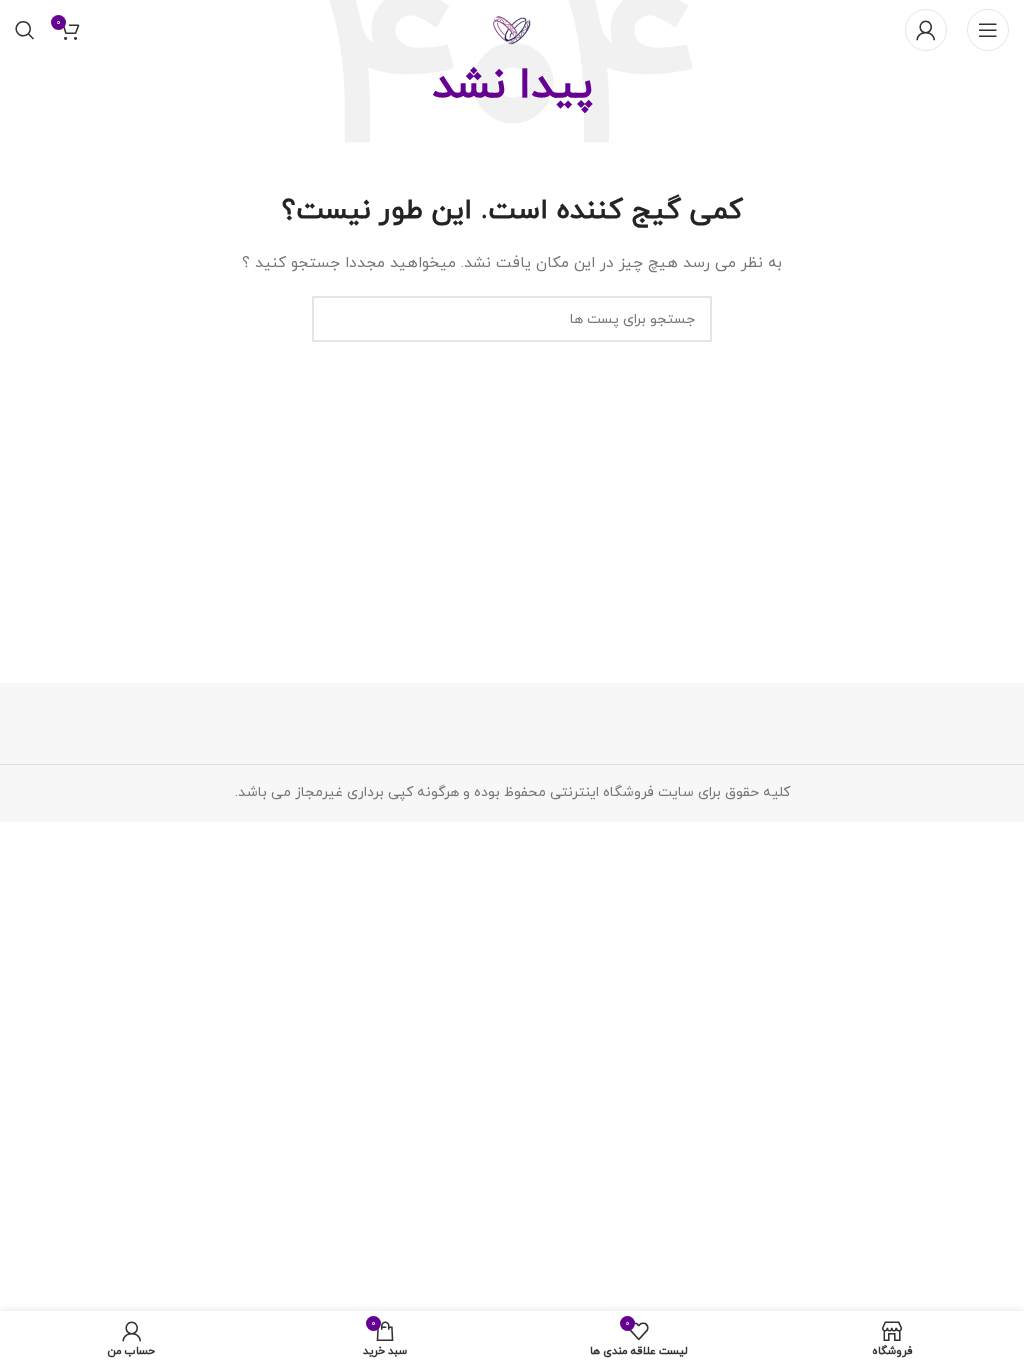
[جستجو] (25, 30)
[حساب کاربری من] (926, 30)
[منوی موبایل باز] (988, 30)
